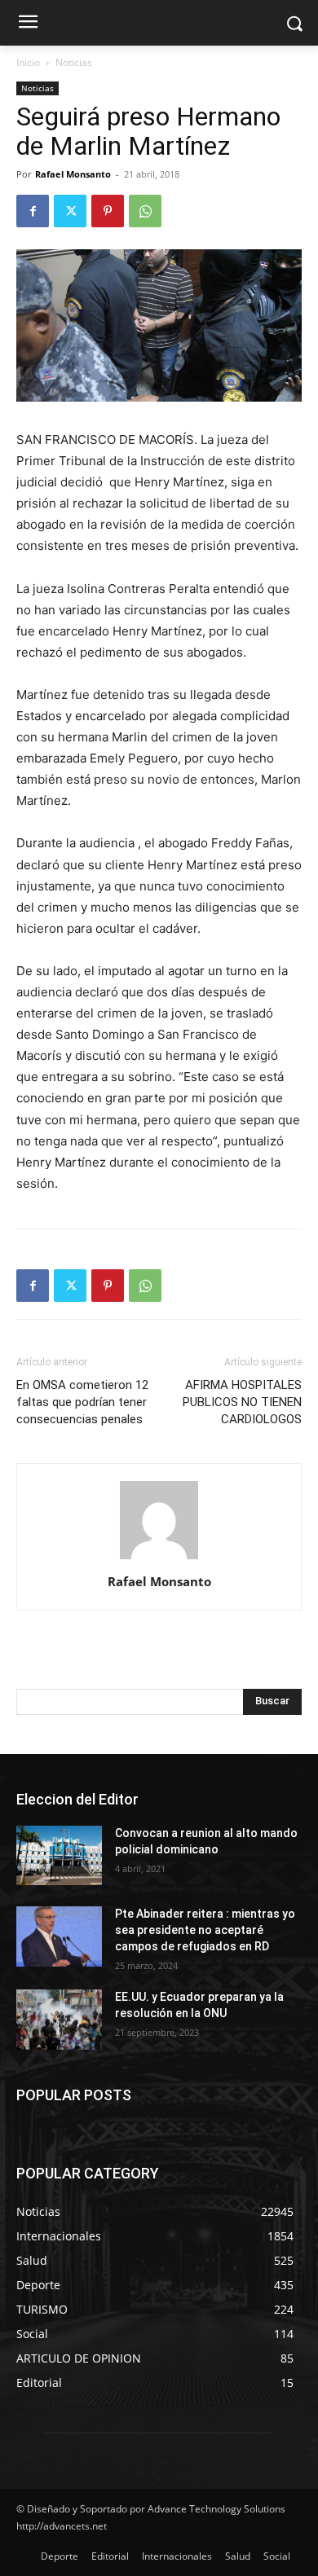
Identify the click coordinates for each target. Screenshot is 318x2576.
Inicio (28, 62)
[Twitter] (70, 211)
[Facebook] (33, 211)
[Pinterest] (108, 211)
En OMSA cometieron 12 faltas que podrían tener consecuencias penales (82, 1402)
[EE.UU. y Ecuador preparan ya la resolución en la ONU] (59, 2020)
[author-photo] (159, 1559)
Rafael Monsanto (73, 174)
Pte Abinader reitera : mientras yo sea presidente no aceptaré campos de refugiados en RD (205, 1930)
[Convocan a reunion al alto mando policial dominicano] (59, 1856)
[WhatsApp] (145, 211)
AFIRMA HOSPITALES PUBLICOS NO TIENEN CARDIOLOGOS (242, 1402)
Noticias (74, 62)
